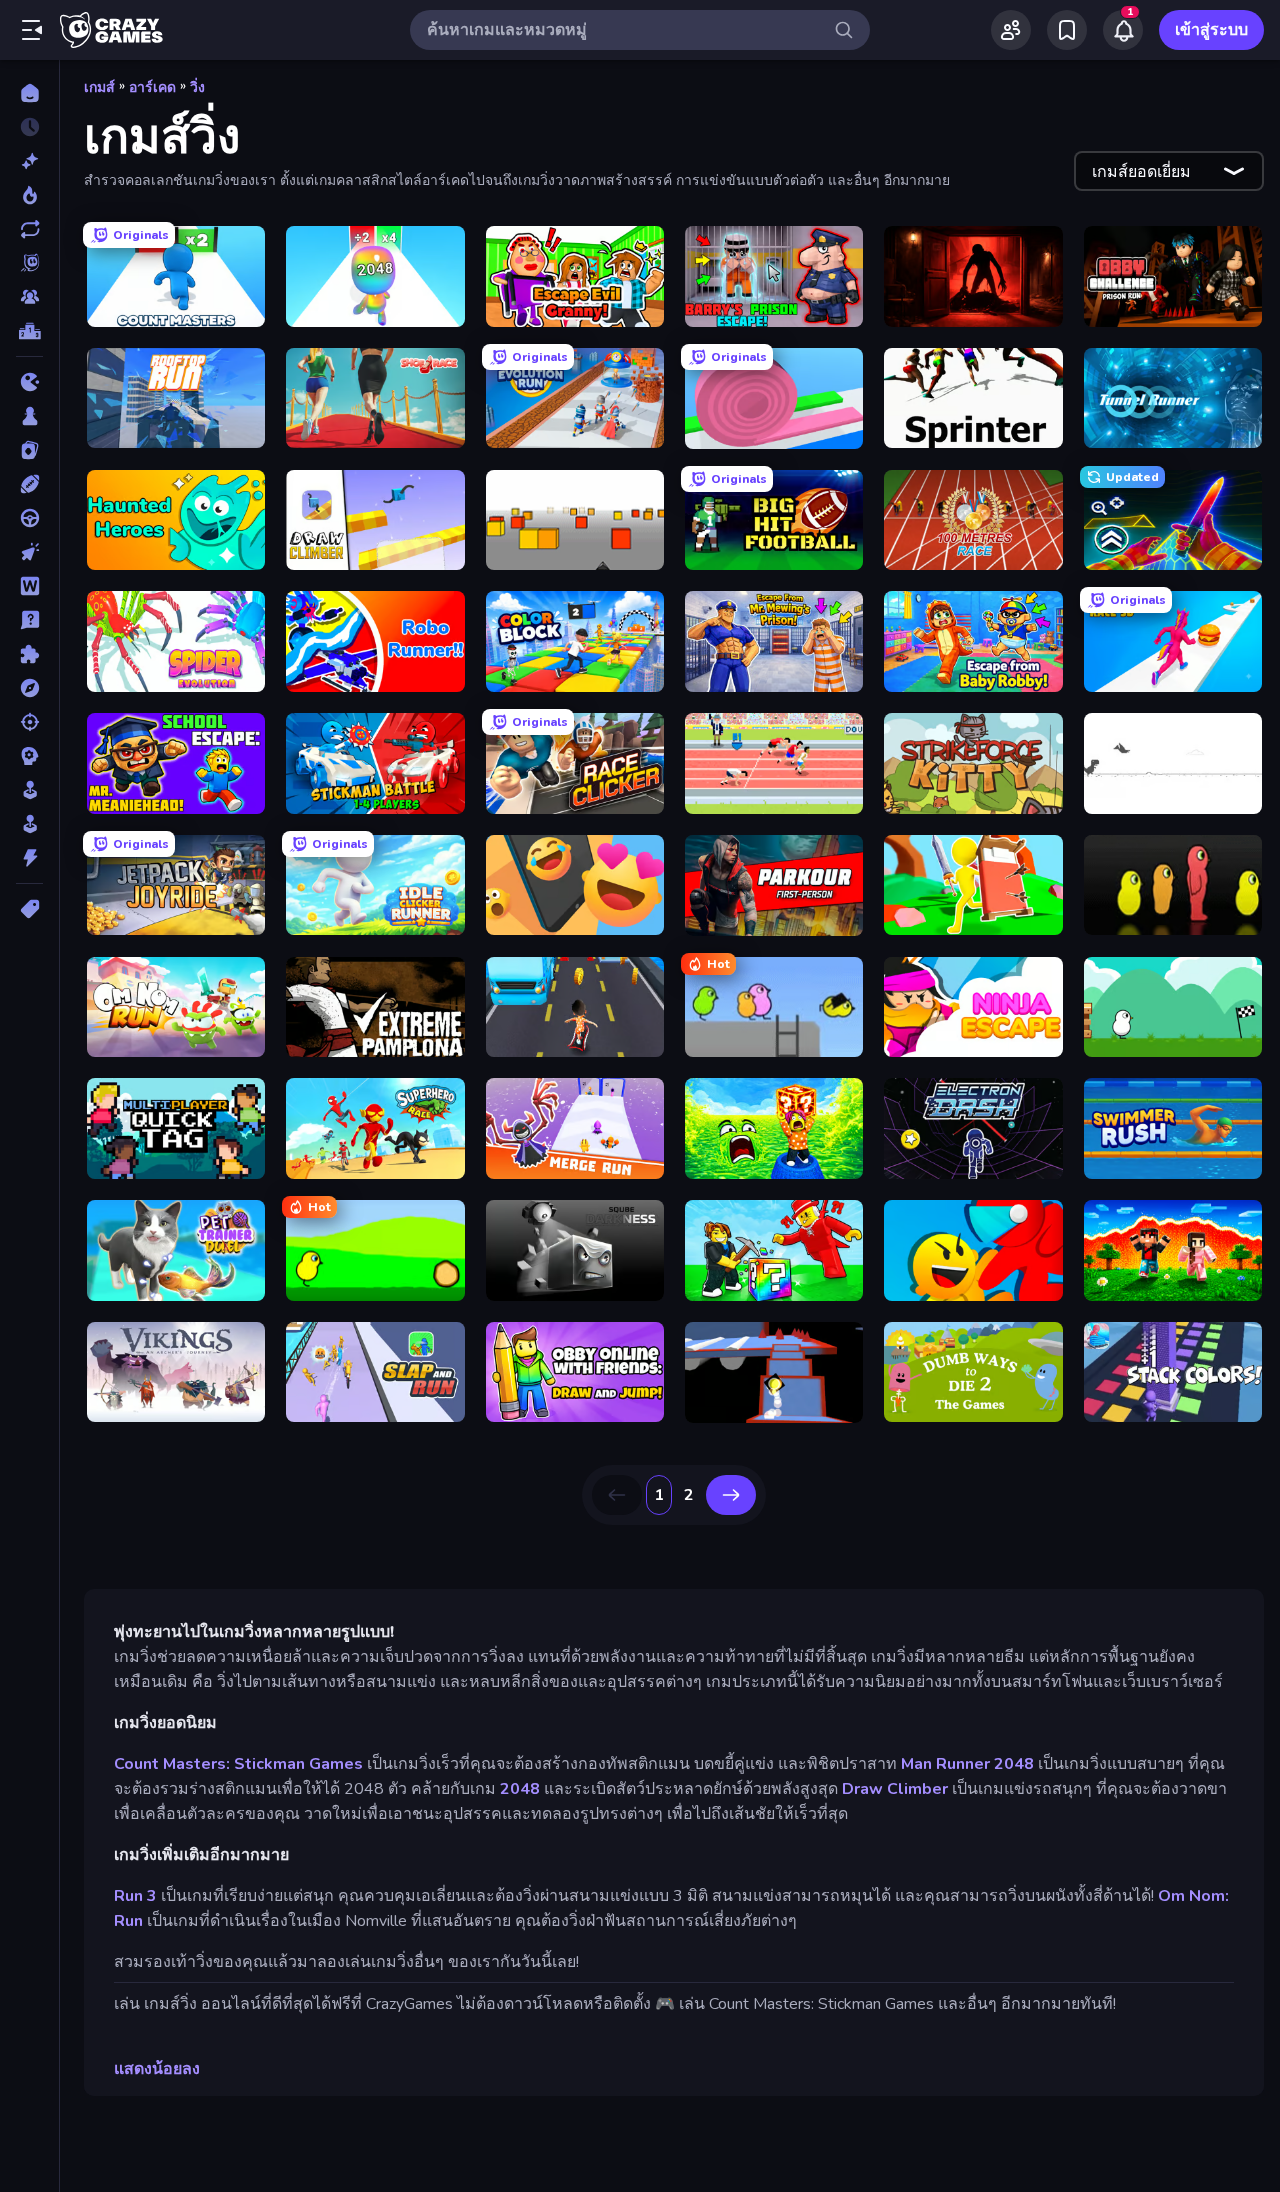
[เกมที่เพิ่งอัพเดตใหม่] (29, 229)
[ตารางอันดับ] (29, 331)
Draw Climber (895, 1789)
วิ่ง (197, 87)
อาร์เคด (152, 87)
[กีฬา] (29, 484)
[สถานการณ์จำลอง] (29, 790)
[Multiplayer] (29, 297)
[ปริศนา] (29, 654)
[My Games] (1067, 30)
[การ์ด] (29, 450)
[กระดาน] (29, 416)
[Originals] (29, 263)
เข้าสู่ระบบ (1211, 30)
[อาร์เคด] (29, 824)
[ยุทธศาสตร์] (29, 756)
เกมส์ (99, 87)
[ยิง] (29, 722)
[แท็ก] (29, 909)
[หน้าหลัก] (29, 93)
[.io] (29, 382)
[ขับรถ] (29, 518)
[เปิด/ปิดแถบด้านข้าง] (32, 30)
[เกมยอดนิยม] (29, 195)
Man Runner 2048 (967, 1764)
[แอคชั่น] (29, 858)
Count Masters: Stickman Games (238, 1764)
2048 (520, 1789)
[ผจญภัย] (29, 688)
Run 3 (135, 1896)
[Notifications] (1123, 30)
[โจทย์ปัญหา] (29, 620)
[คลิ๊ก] (29, 552)
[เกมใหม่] (29, 161)
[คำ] (29, 586)
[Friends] (1011, 30)
